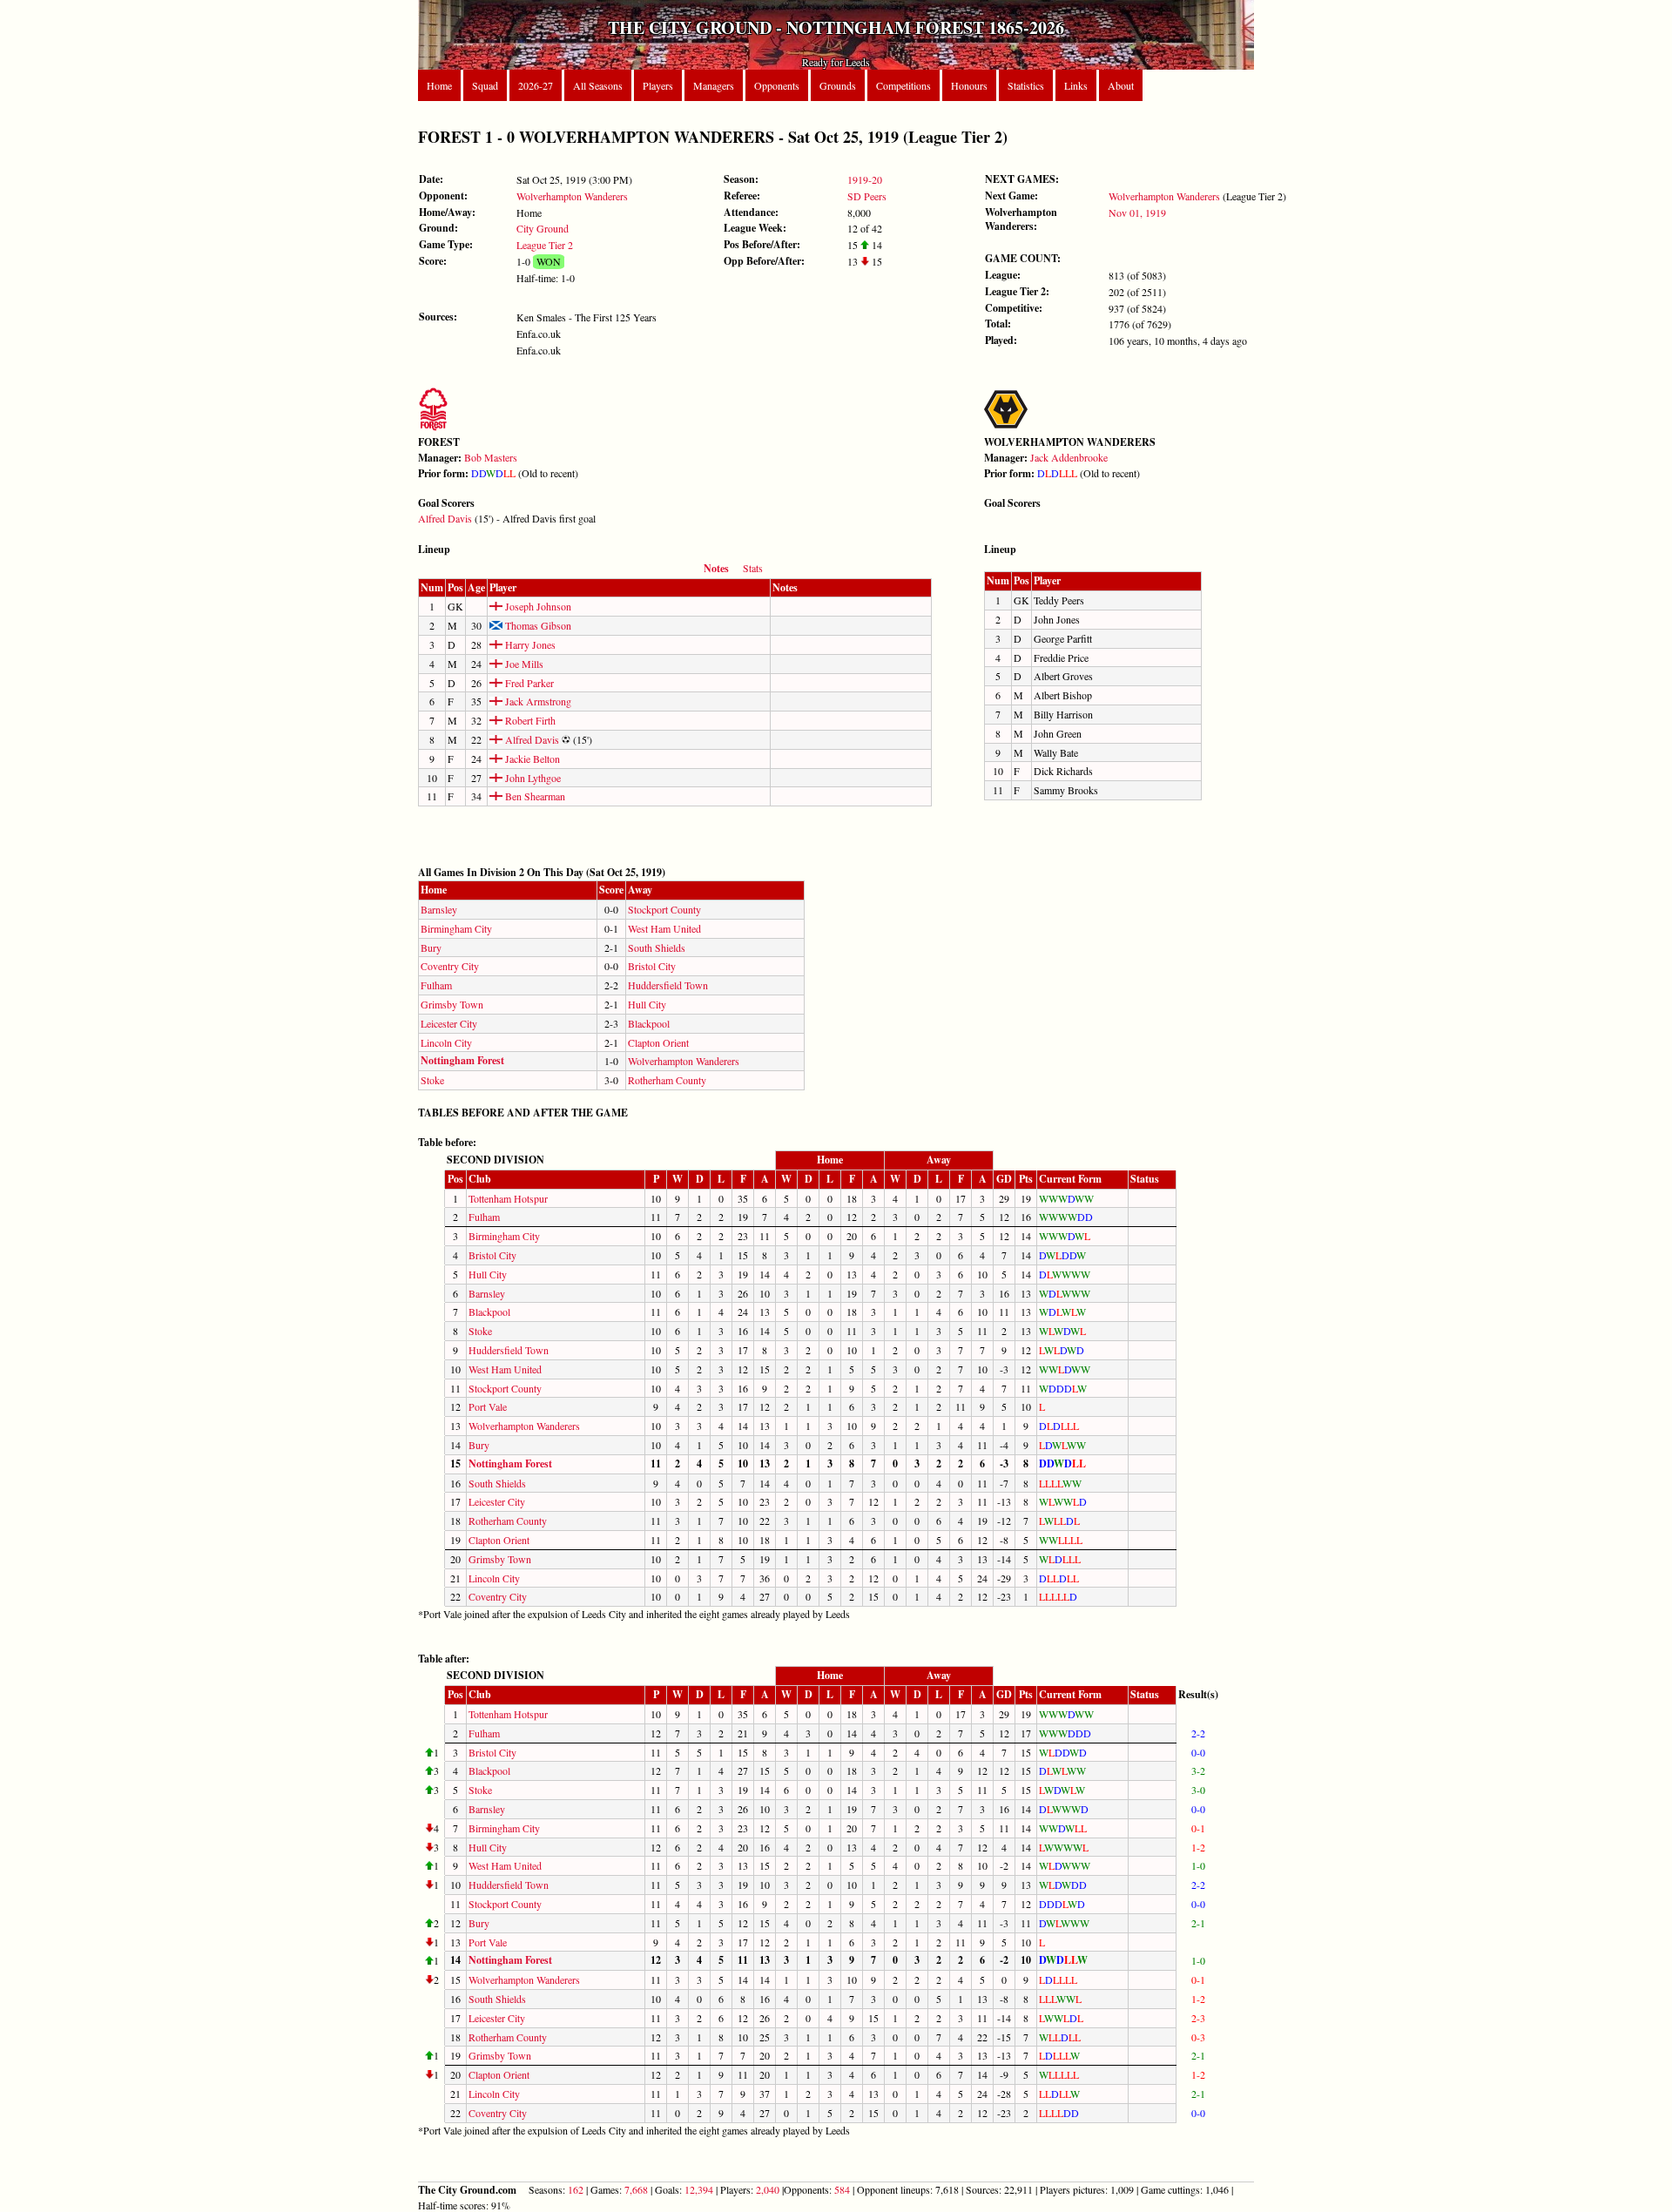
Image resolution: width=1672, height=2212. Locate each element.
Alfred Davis (445, 518)
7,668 (636, 2189)
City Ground (543, 228)
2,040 (768, 2189)
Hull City (647, 1004)
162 (576, 2189)
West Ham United (664, 928)
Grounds (838, 85)
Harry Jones (529, 644)
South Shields (657, 948)
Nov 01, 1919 (1137, 212)
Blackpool (649, 1023)
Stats (753, 568)
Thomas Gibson (537, 625)
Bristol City (652, 966)
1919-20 (865, 179)
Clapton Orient (658, 1042)
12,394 (699, 2189)
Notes (716, 568)
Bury (431, 948)
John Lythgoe (532, 778)
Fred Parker (528, 683)
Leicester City (449, 1023)
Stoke (432, 1080)
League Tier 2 (545, 245)
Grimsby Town (452, 1004)
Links (1076, 85)
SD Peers (867, 196)
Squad (485, 85)
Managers (714, 85)
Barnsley (439, 909)
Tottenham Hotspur (508, 1198)
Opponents (777, 85)
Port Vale (488, 1406)
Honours (969, 85)
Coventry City (450, 966)
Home (439, 85)
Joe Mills (523, 664)
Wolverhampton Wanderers (572, 196)
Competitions (903, 85)
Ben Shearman (534, 796)
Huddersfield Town (668, 985)
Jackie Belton (531, 759)
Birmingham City (456, 928)
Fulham (436, 985)
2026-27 (536, 85)
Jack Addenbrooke (1069, 457)
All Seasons (598, 85)
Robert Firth (529, 720)
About (1121, 85)
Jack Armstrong (537, 701)
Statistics (1026, 85)
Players (658, 85)
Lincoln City (446, 1042)
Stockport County (664, 909)
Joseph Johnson (537, 606)
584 (842, 2189)
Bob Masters (491, 457)
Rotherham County (667, 1080)
